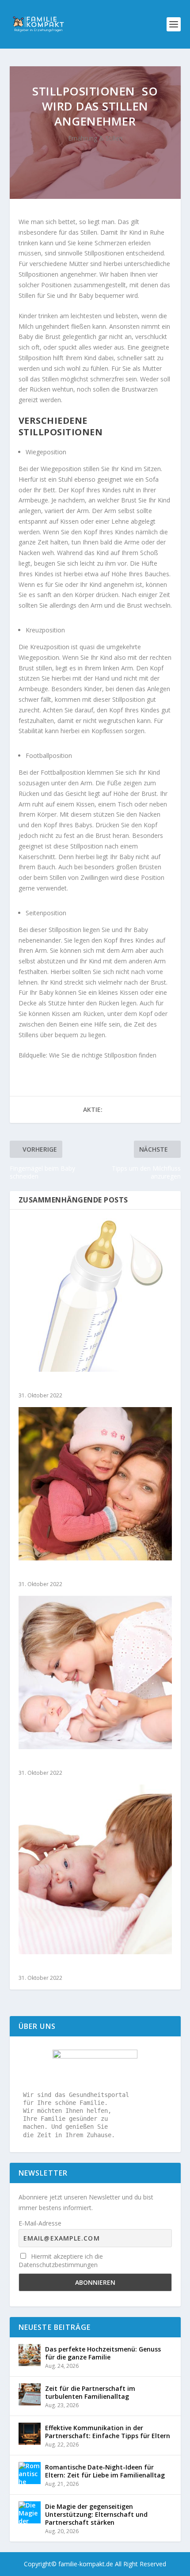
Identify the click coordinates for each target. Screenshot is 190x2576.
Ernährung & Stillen (95, 138)
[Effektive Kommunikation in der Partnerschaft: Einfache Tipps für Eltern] (30, 2434)
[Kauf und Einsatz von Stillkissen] (95, 1672)
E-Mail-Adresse (40, 2223)
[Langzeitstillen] (95, 1484)
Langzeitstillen (43, 1573)
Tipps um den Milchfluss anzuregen (78, 1967)
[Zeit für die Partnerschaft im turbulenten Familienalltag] (30, 2394)
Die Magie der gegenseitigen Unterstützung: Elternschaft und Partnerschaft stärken (96, 2514)
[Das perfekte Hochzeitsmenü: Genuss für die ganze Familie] (30, 2355)
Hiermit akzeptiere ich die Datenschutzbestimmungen (61, 2260)
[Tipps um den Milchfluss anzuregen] (95, 1869)
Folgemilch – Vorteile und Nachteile (77, 1384)
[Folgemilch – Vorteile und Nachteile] (95, 1295)
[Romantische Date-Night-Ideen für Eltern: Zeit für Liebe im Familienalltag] (30, 2473)
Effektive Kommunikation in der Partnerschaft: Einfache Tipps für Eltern (108, 2432)
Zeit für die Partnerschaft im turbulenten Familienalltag (90, 2392)
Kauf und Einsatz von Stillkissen (72, 1762)
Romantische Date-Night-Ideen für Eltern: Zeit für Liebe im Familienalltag (105, 2471)
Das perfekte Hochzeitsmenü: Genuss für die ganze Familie (103, 2353)
